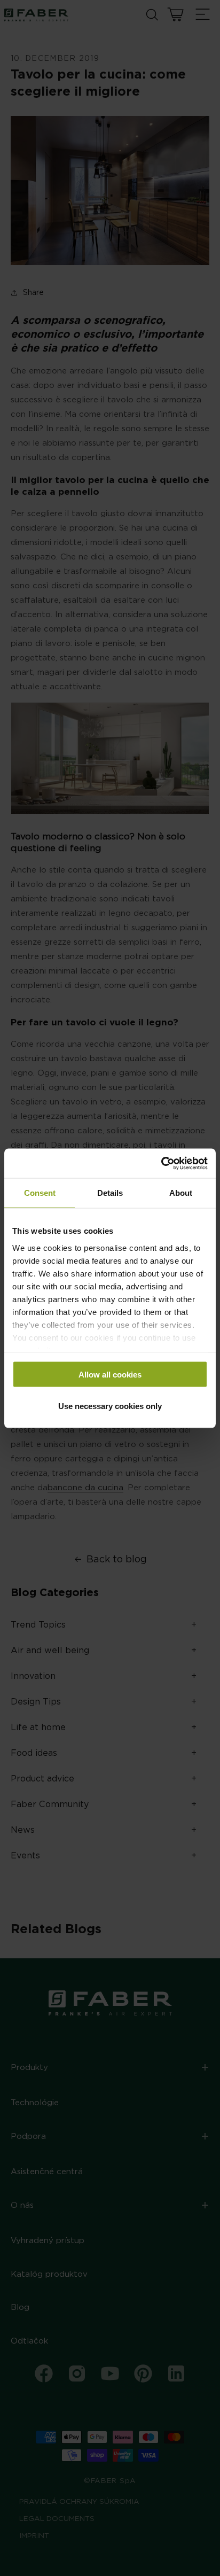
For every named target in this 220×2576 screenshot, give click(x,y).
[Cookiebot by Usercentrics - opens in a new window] (161, 1163)
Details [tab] (110, 1193)
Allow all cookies (110, 1375)
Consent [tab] (40, 1193)
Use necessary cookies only (110, 1406)
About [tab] (181, 1193)
